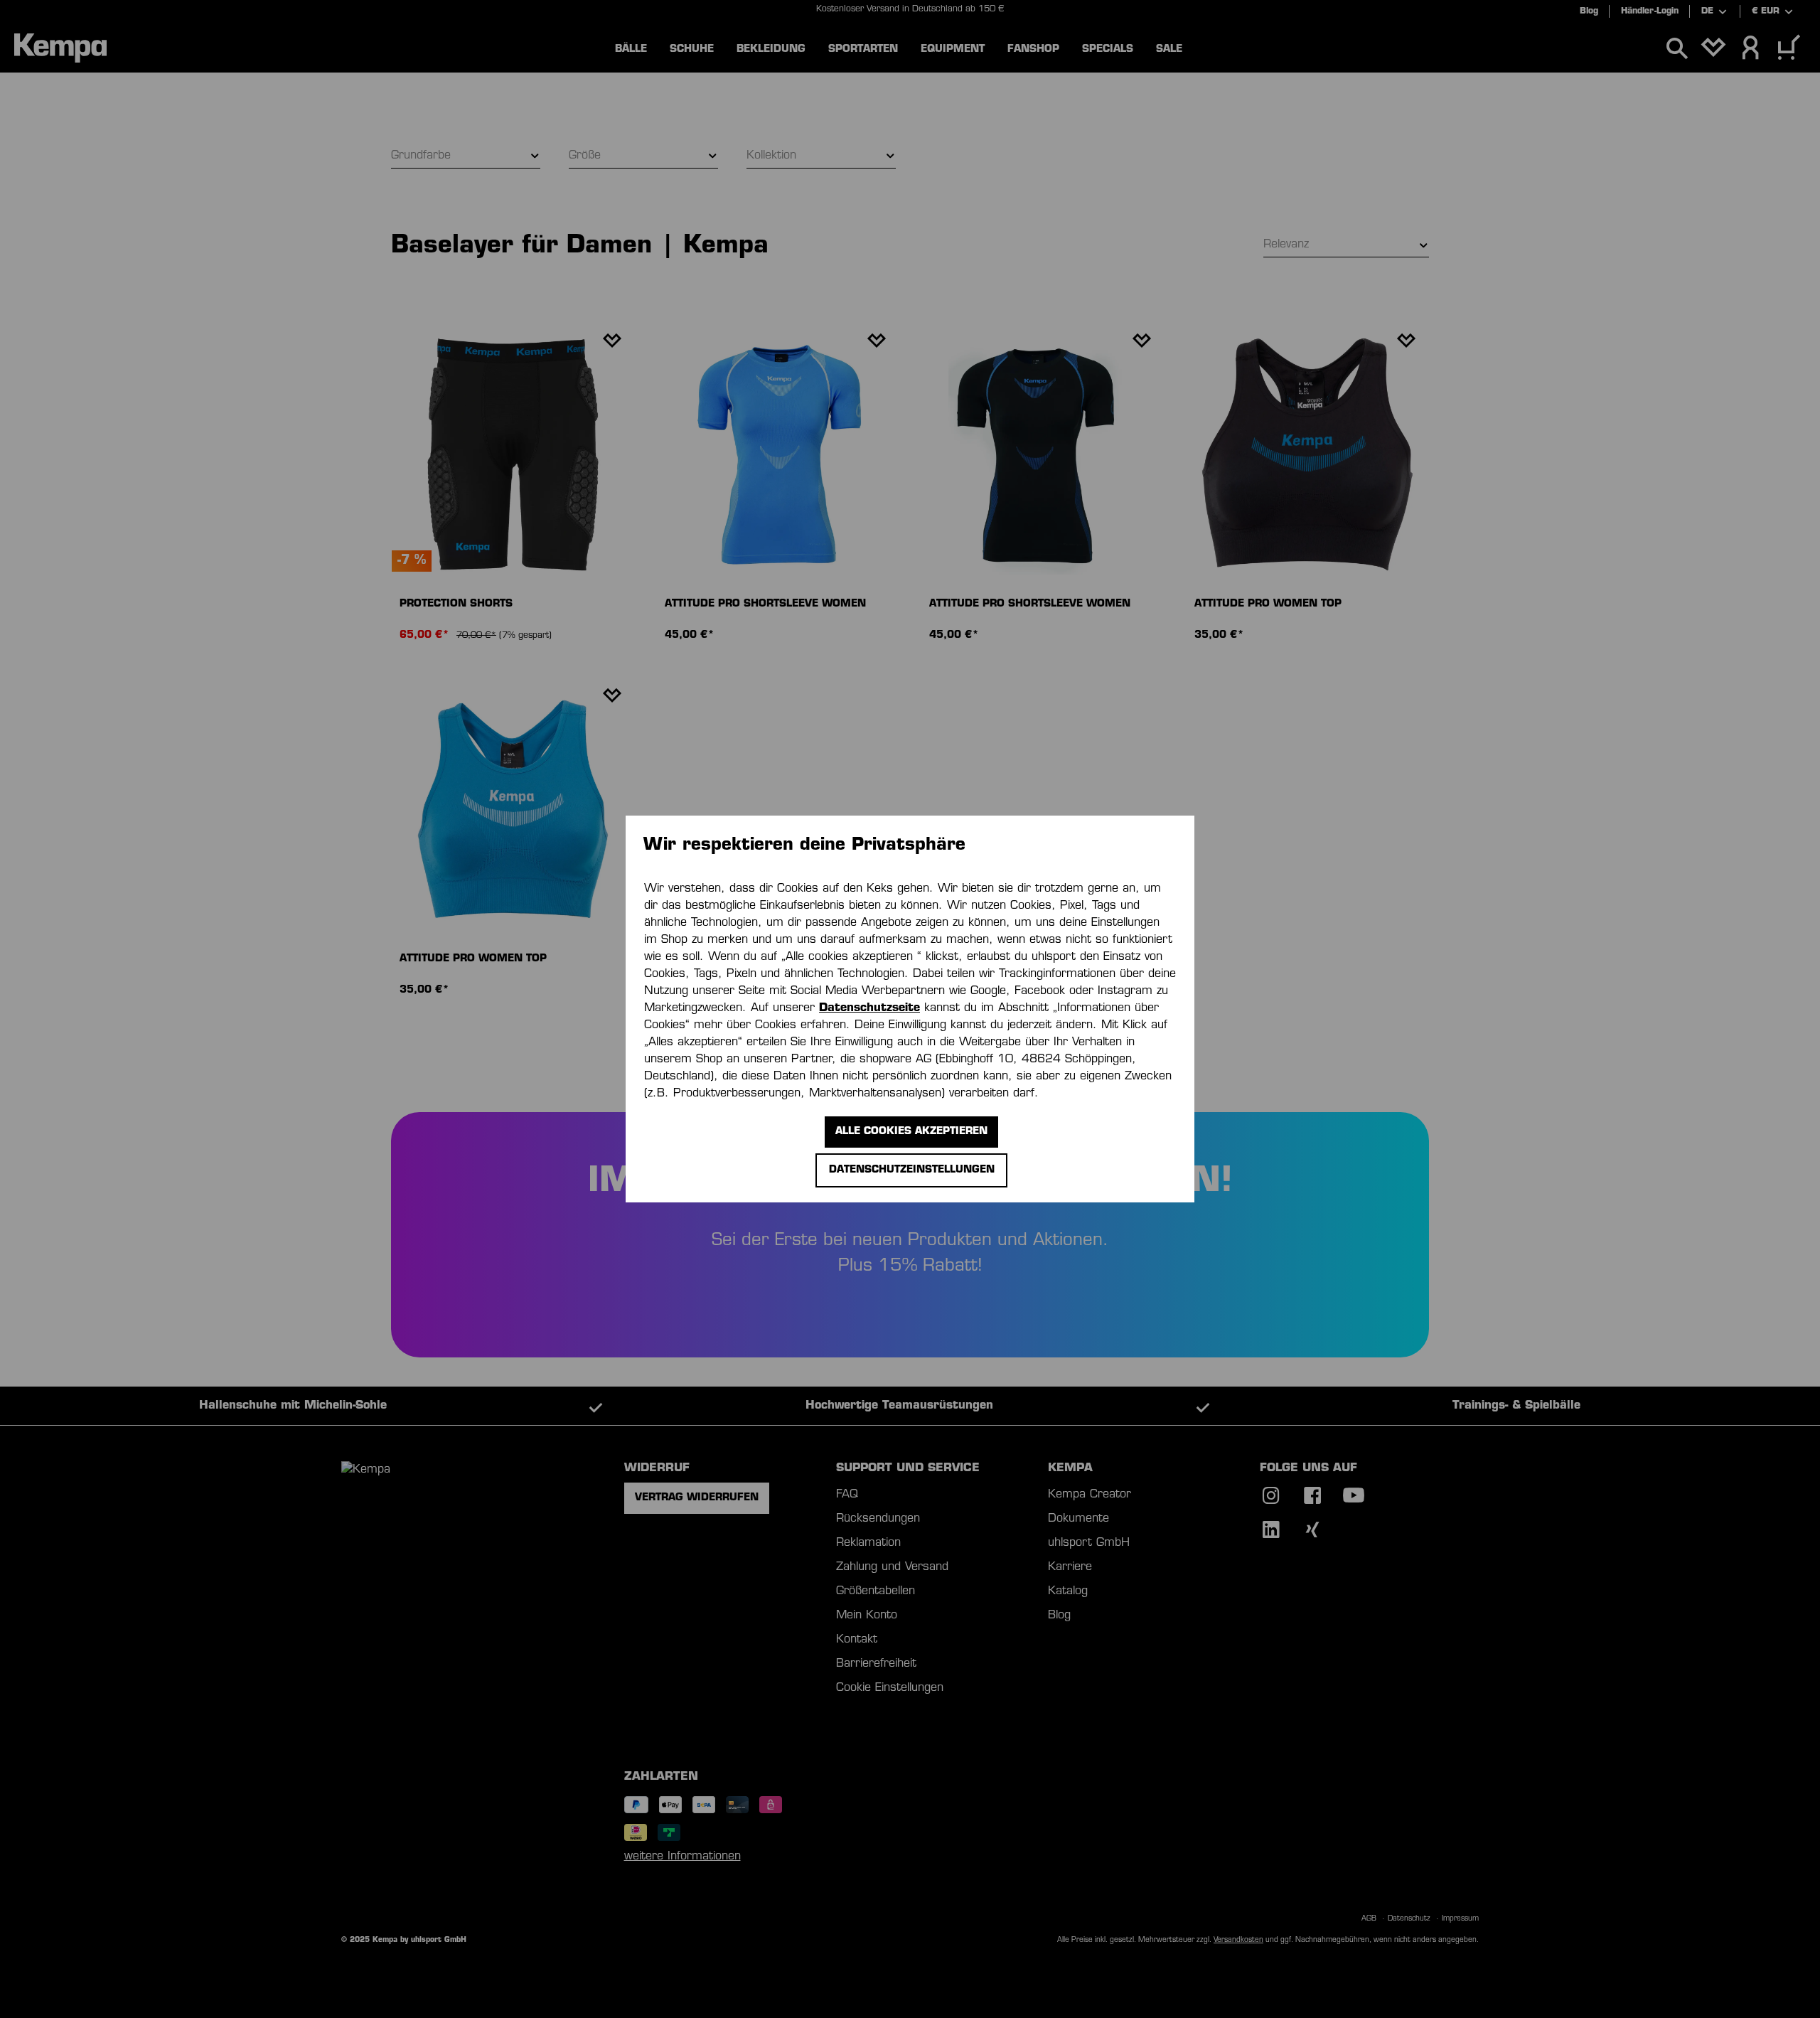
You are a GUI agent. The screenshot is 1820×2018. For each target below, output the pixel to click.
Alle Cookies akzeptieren (911, 1132)
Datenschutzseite (869, 1008)
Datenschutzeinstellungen (912, 1170)
